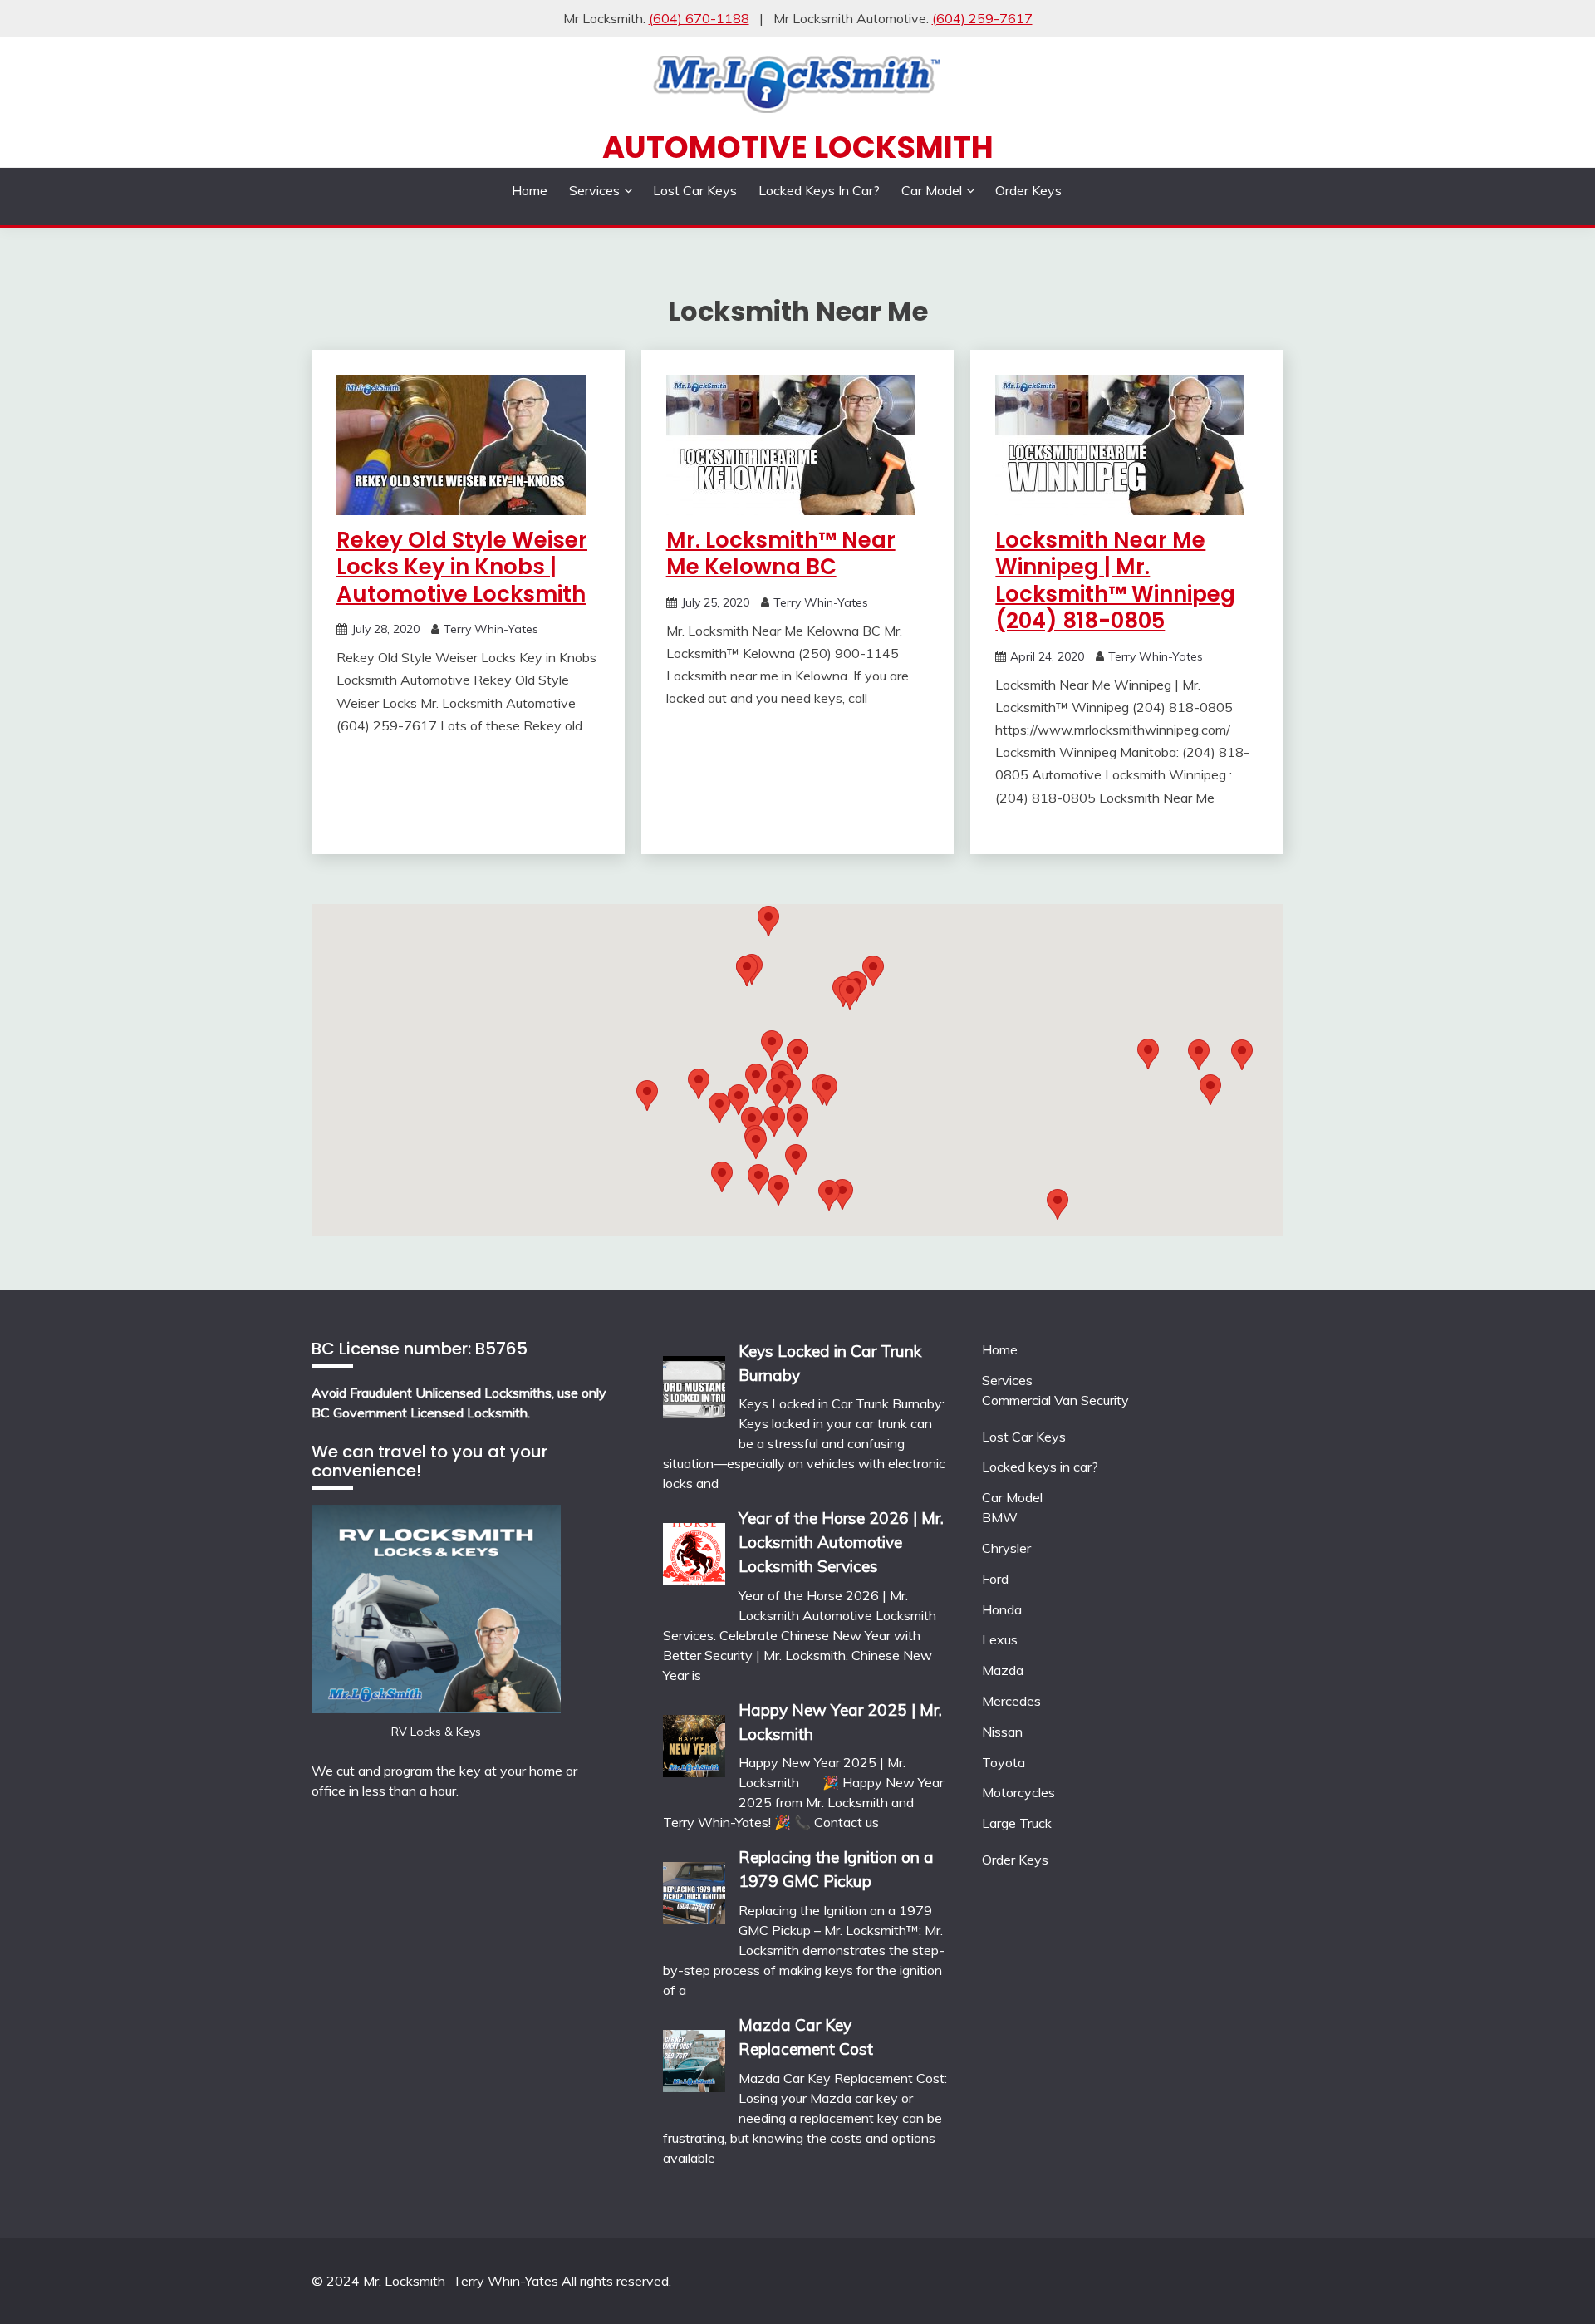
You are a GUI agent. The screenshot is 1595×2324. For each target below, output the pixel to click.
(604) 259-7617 (982, 18)
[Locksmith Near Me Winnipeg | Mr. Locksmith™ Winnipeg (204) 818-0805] (1120, 510)
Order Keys (1028, 190)
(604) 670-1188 (699, 18)
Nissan (1002, 1732)
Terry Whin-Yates (491, 629)
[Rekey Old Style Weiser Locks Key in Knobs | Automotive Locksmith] (461, 510)
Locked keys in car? (819, 190)
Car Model (932, 190)
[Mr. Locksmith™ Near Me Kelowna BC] (791, 510)
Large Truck (1017, 1823)
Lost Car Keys (695, 190)
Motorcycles (1018, 1792)
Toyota (1004, 1762)
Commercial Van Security (1055, 1400)
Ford (995, 1579)
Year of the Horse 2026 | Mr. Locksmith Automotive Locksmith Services (841, 1542)
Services (594, 190)
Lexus (1000, 1639)
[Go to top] (1550, 2281)
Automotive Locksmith (798, 147)
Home (530, 190)
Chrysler (1006, 1548)
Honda (1002, 1609)
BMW (1000, 1517)
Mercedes (1011, 1701)
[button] (873, 971)
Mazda (1003, 1670)
